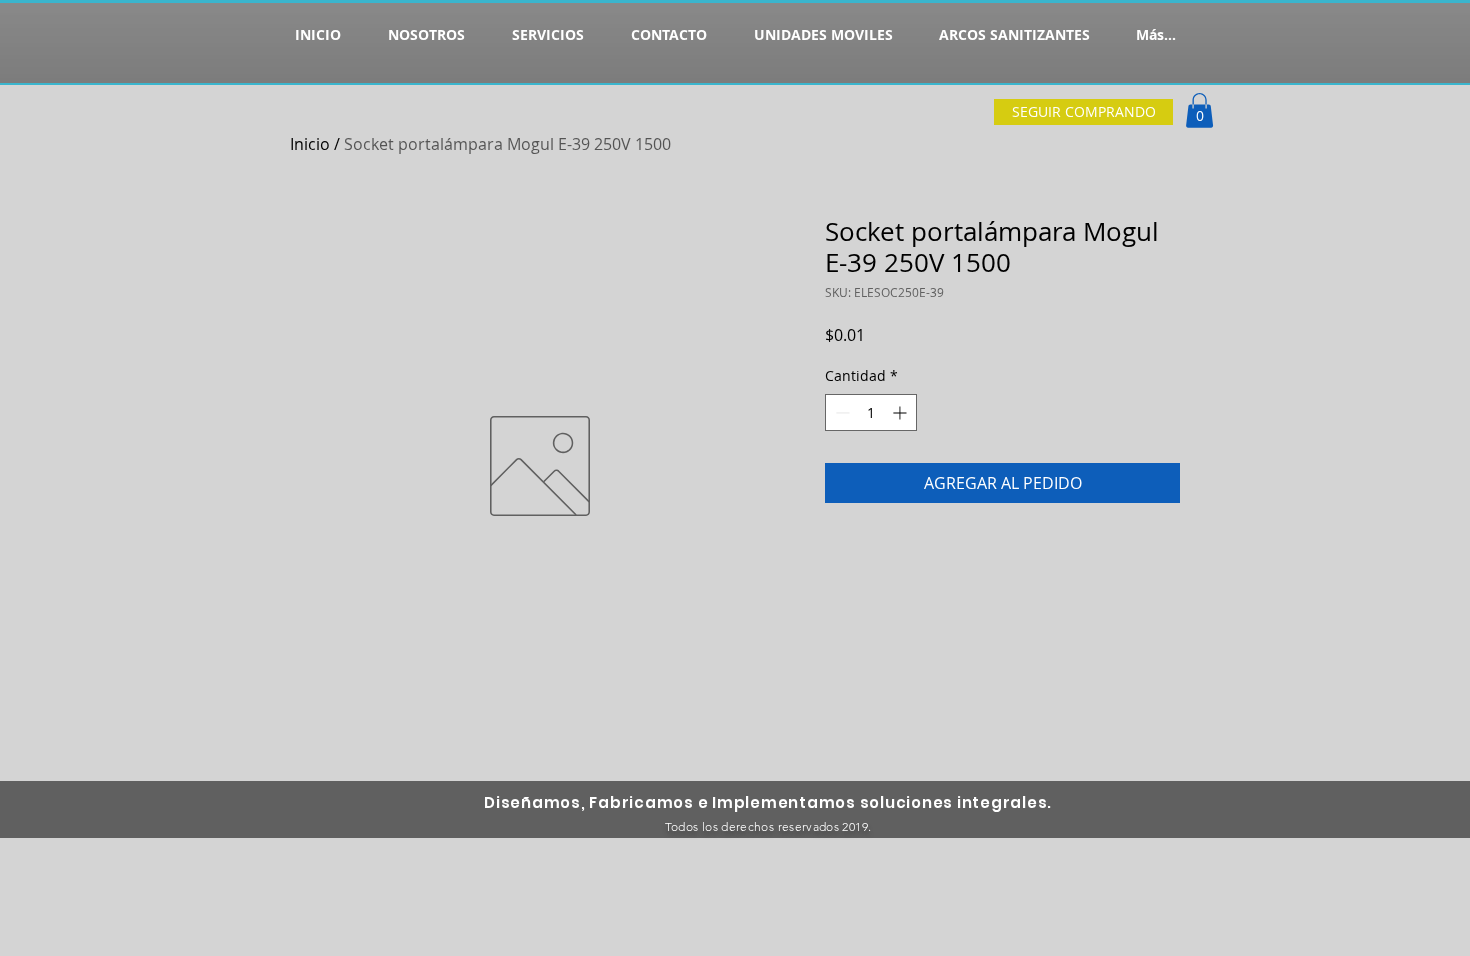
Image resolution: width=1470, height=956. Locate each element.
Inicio (310, 144)
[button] (1199, 110)
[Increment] (901, 412)
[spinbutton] (871, 412)
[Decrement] (840, 412)
